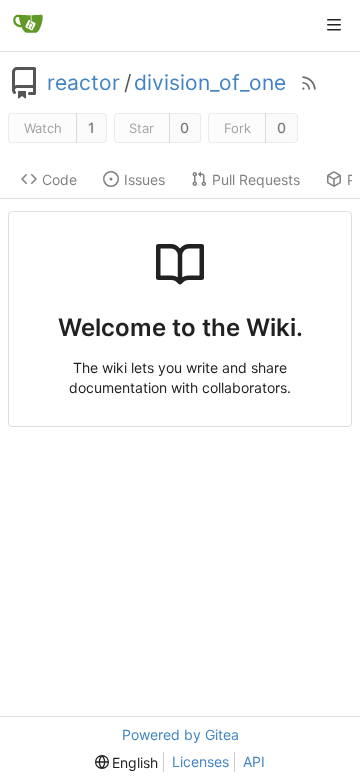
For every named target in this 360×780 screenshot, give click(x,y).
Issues (144, 179)
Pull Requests (256, 179)
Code (59, 179)
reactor (83, 83)
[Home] (28, 25)
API (254, 761)
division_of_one (210, 83)
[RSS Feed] (309, 83)
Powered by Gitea (180, 734)
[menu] (127, 762)
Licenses (200, 761)
